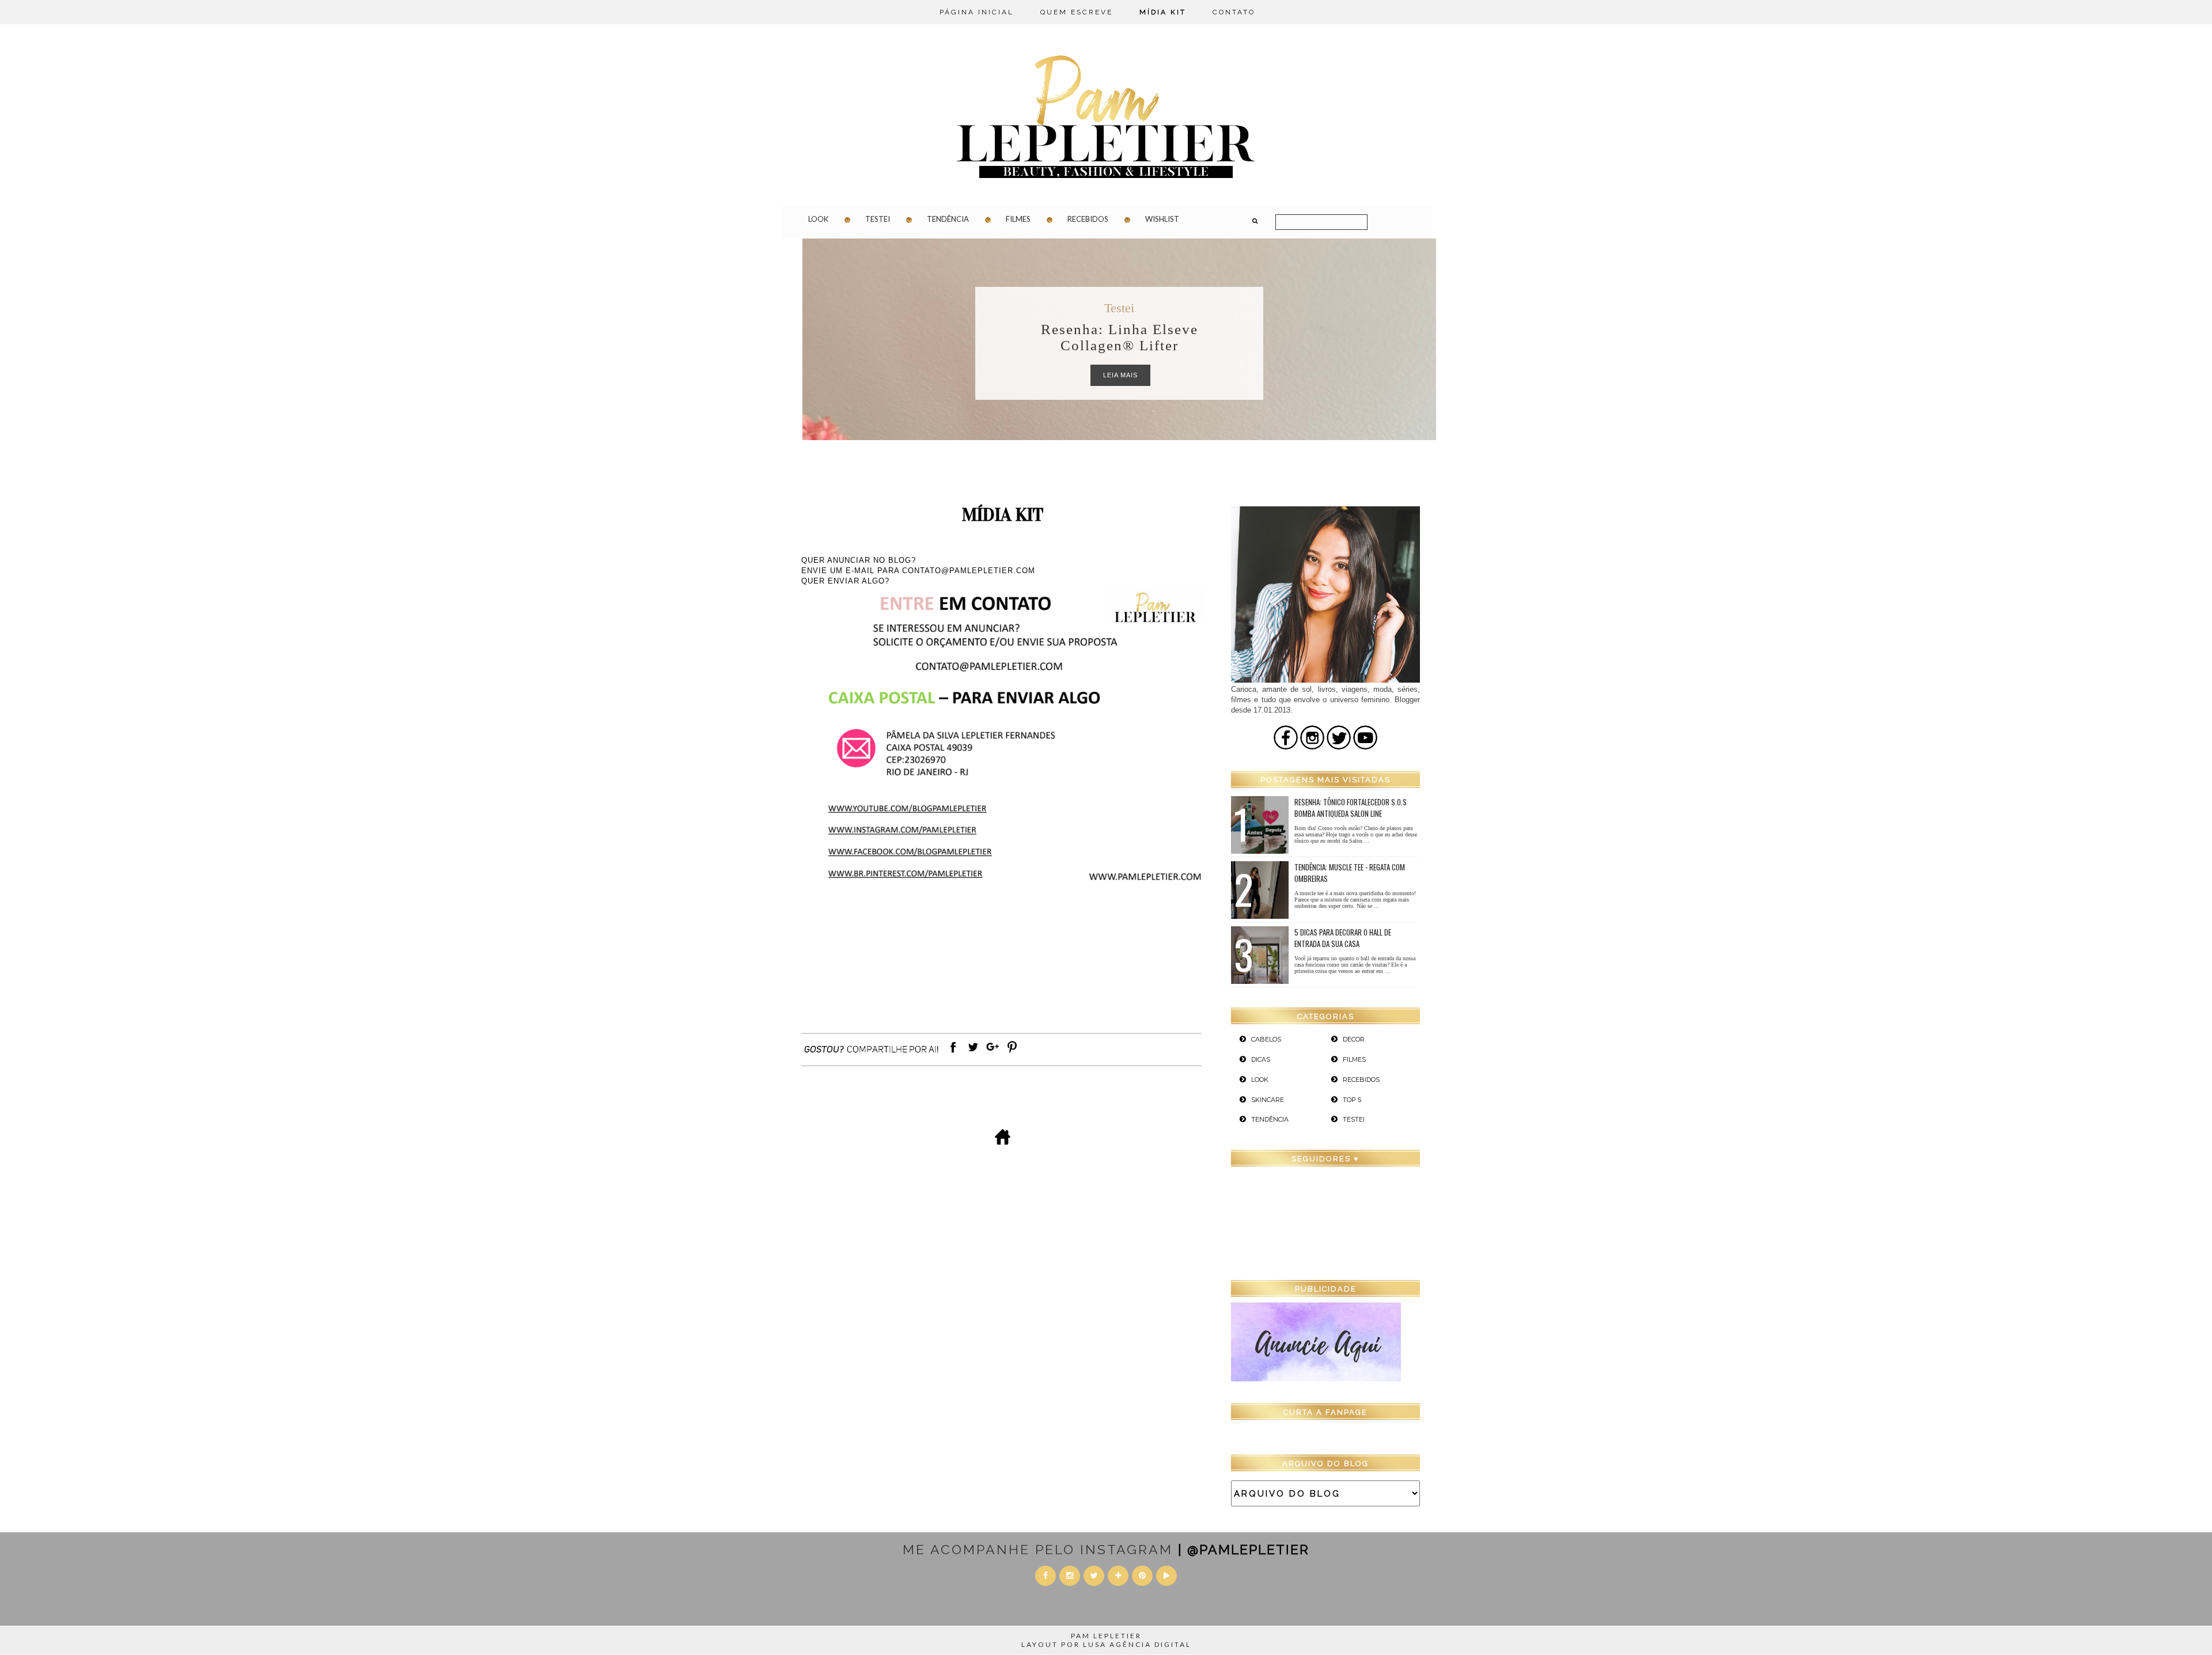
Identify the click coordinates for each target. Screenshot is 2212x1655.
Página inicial (977, 12)
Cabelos (1266, 1039)
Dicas (1120, 308)
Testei (878, 219)
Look (818, 219)
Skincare (1268, 1100)
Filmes (1018, 219)
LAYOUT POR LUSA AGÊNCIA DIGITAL (1106, 1644)
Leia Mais (1120, 375)
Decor (1354, 1039)
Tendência (948, 219)
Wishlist (1162, 219)
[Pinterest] (1012, 1053)
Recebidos (1088, 219)
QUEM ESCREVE (1077, 12)
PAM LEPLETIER (1106, 1636)
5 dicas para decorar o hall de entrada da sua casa (1343, 938)
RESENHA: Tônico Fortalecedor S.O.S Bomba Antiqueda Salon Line (1351, 808)
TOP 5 (1352, 1100)
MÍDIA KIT (1163, 12)
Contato (1234, 12)
